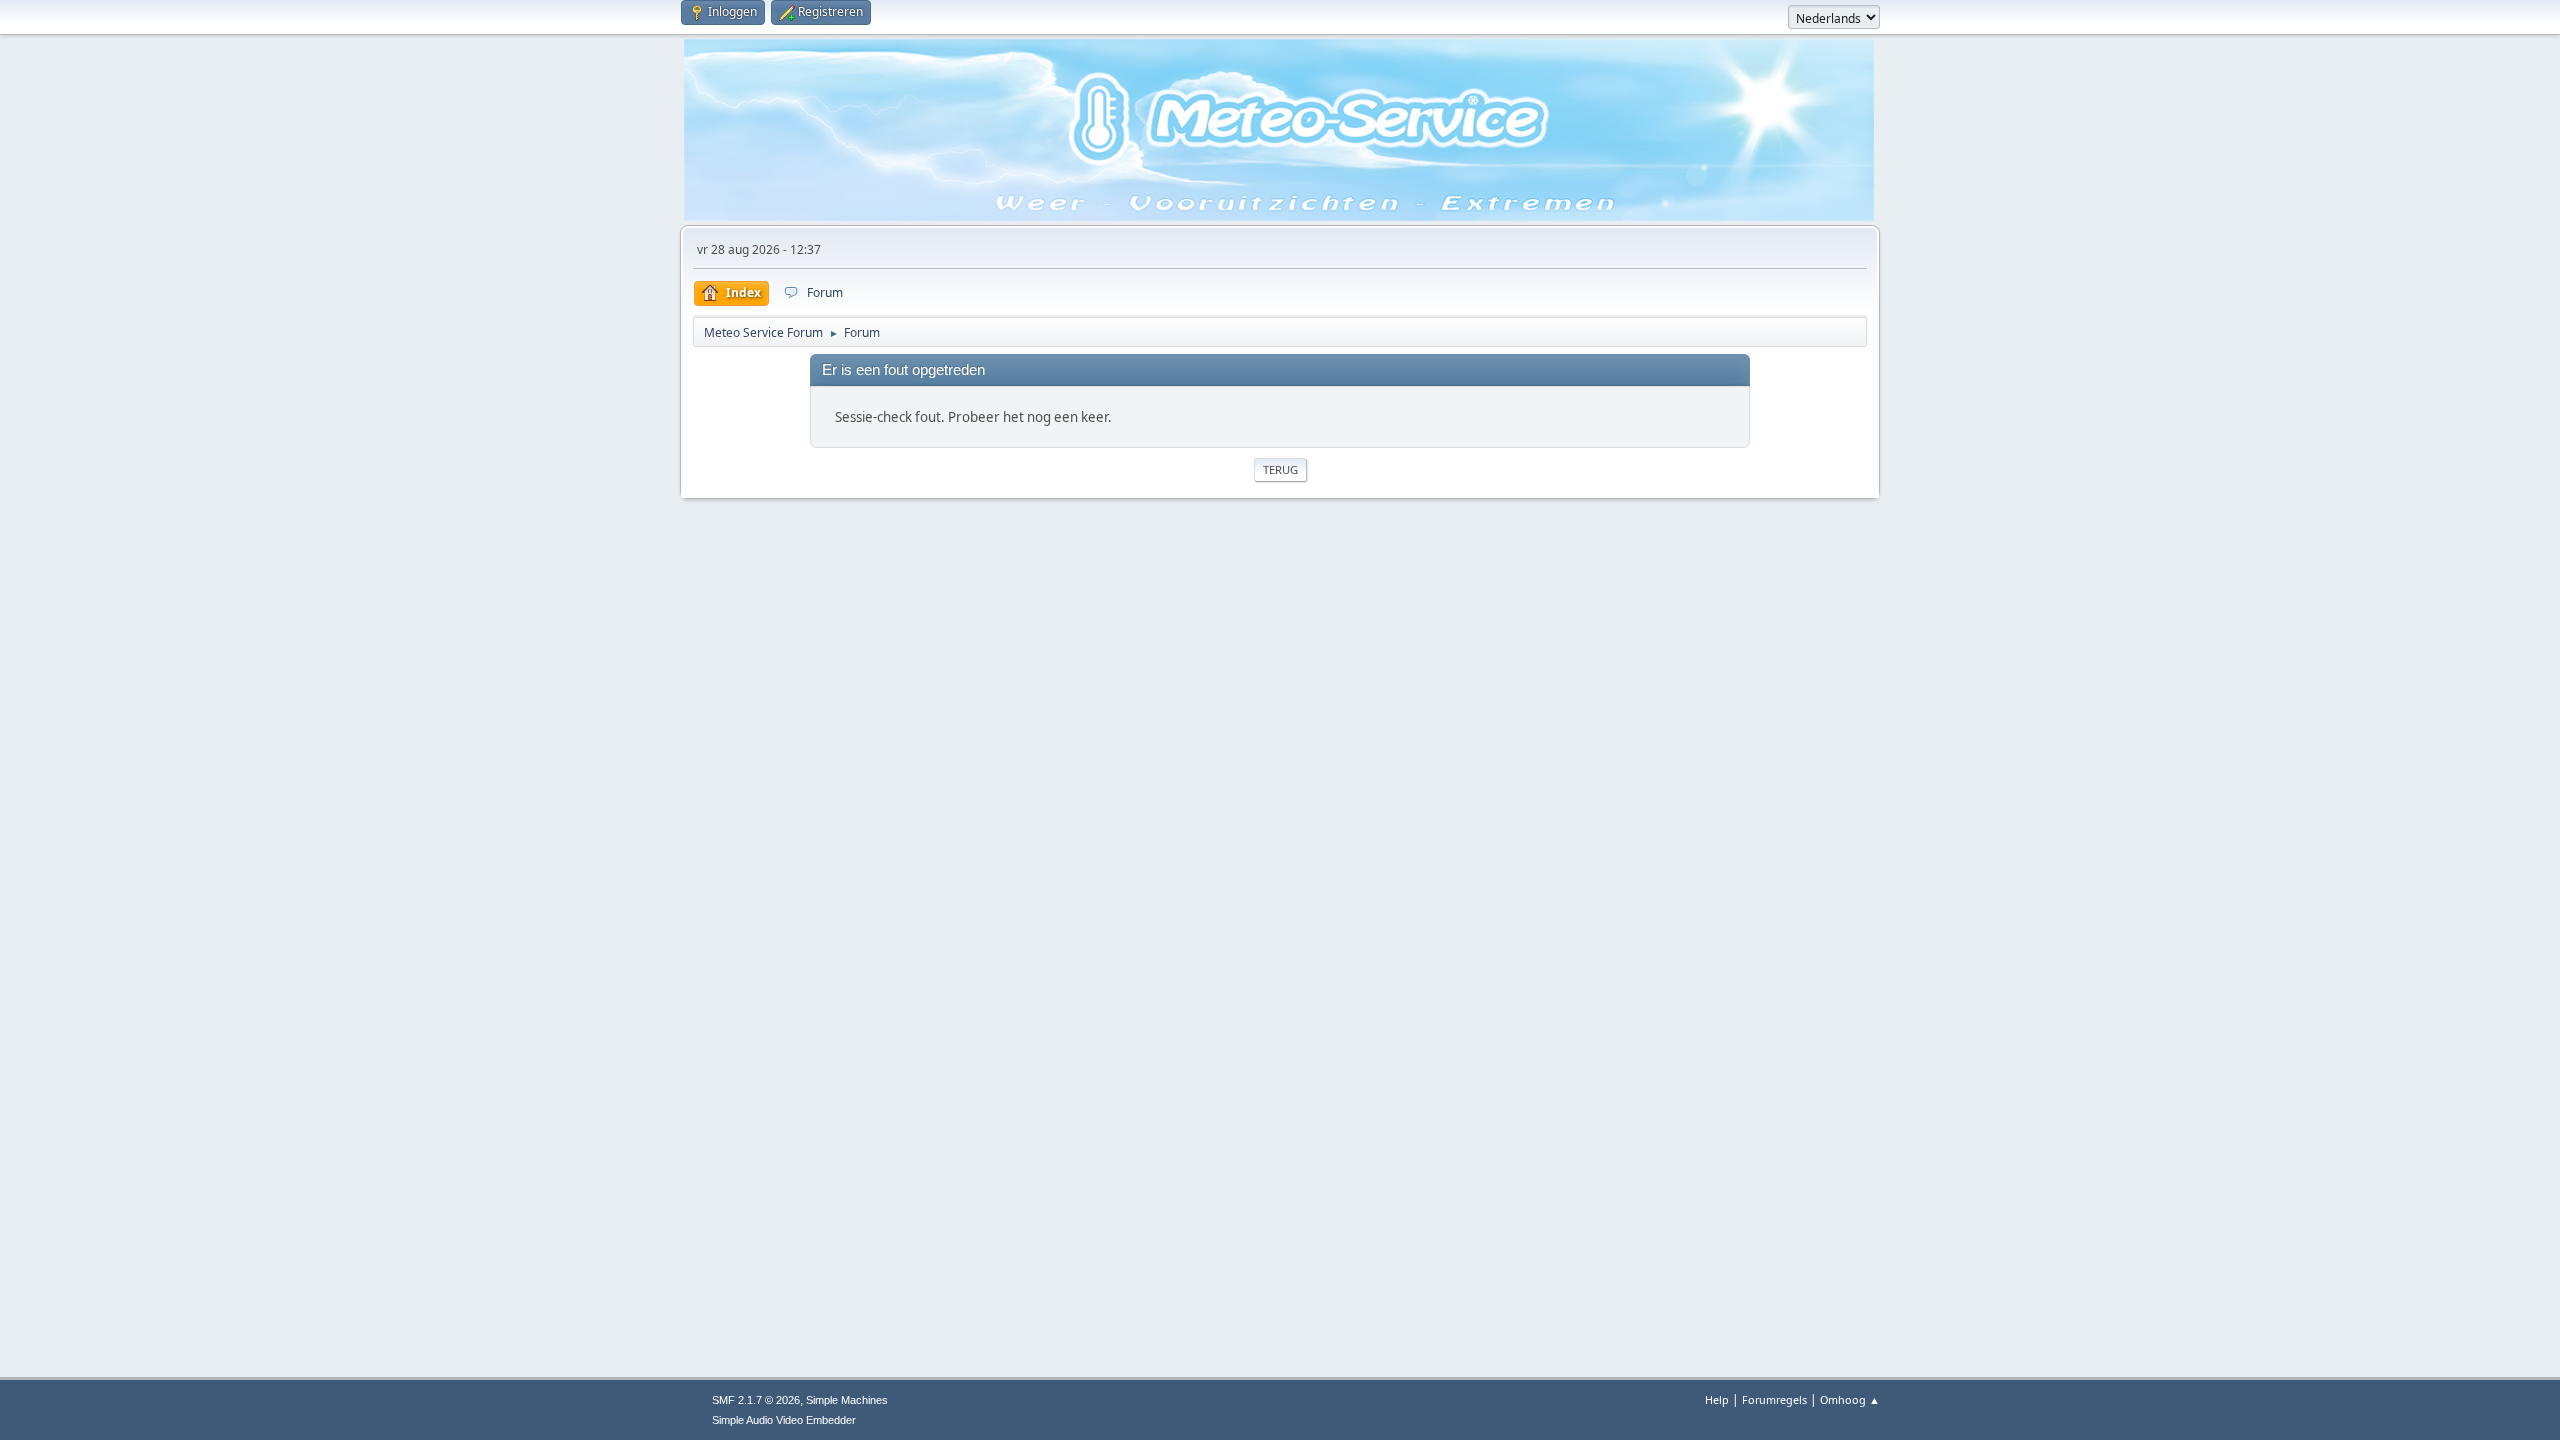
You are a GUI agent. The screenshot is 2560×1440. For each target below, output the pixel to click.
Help (1717, 1399)
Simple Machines (847, 1400)
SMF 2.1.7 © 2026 (756, 1400)
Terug (1280, 469)
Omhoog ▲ (1850, 1399)
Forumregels (1774, 1399)
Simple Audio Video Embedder (784, 1420)
